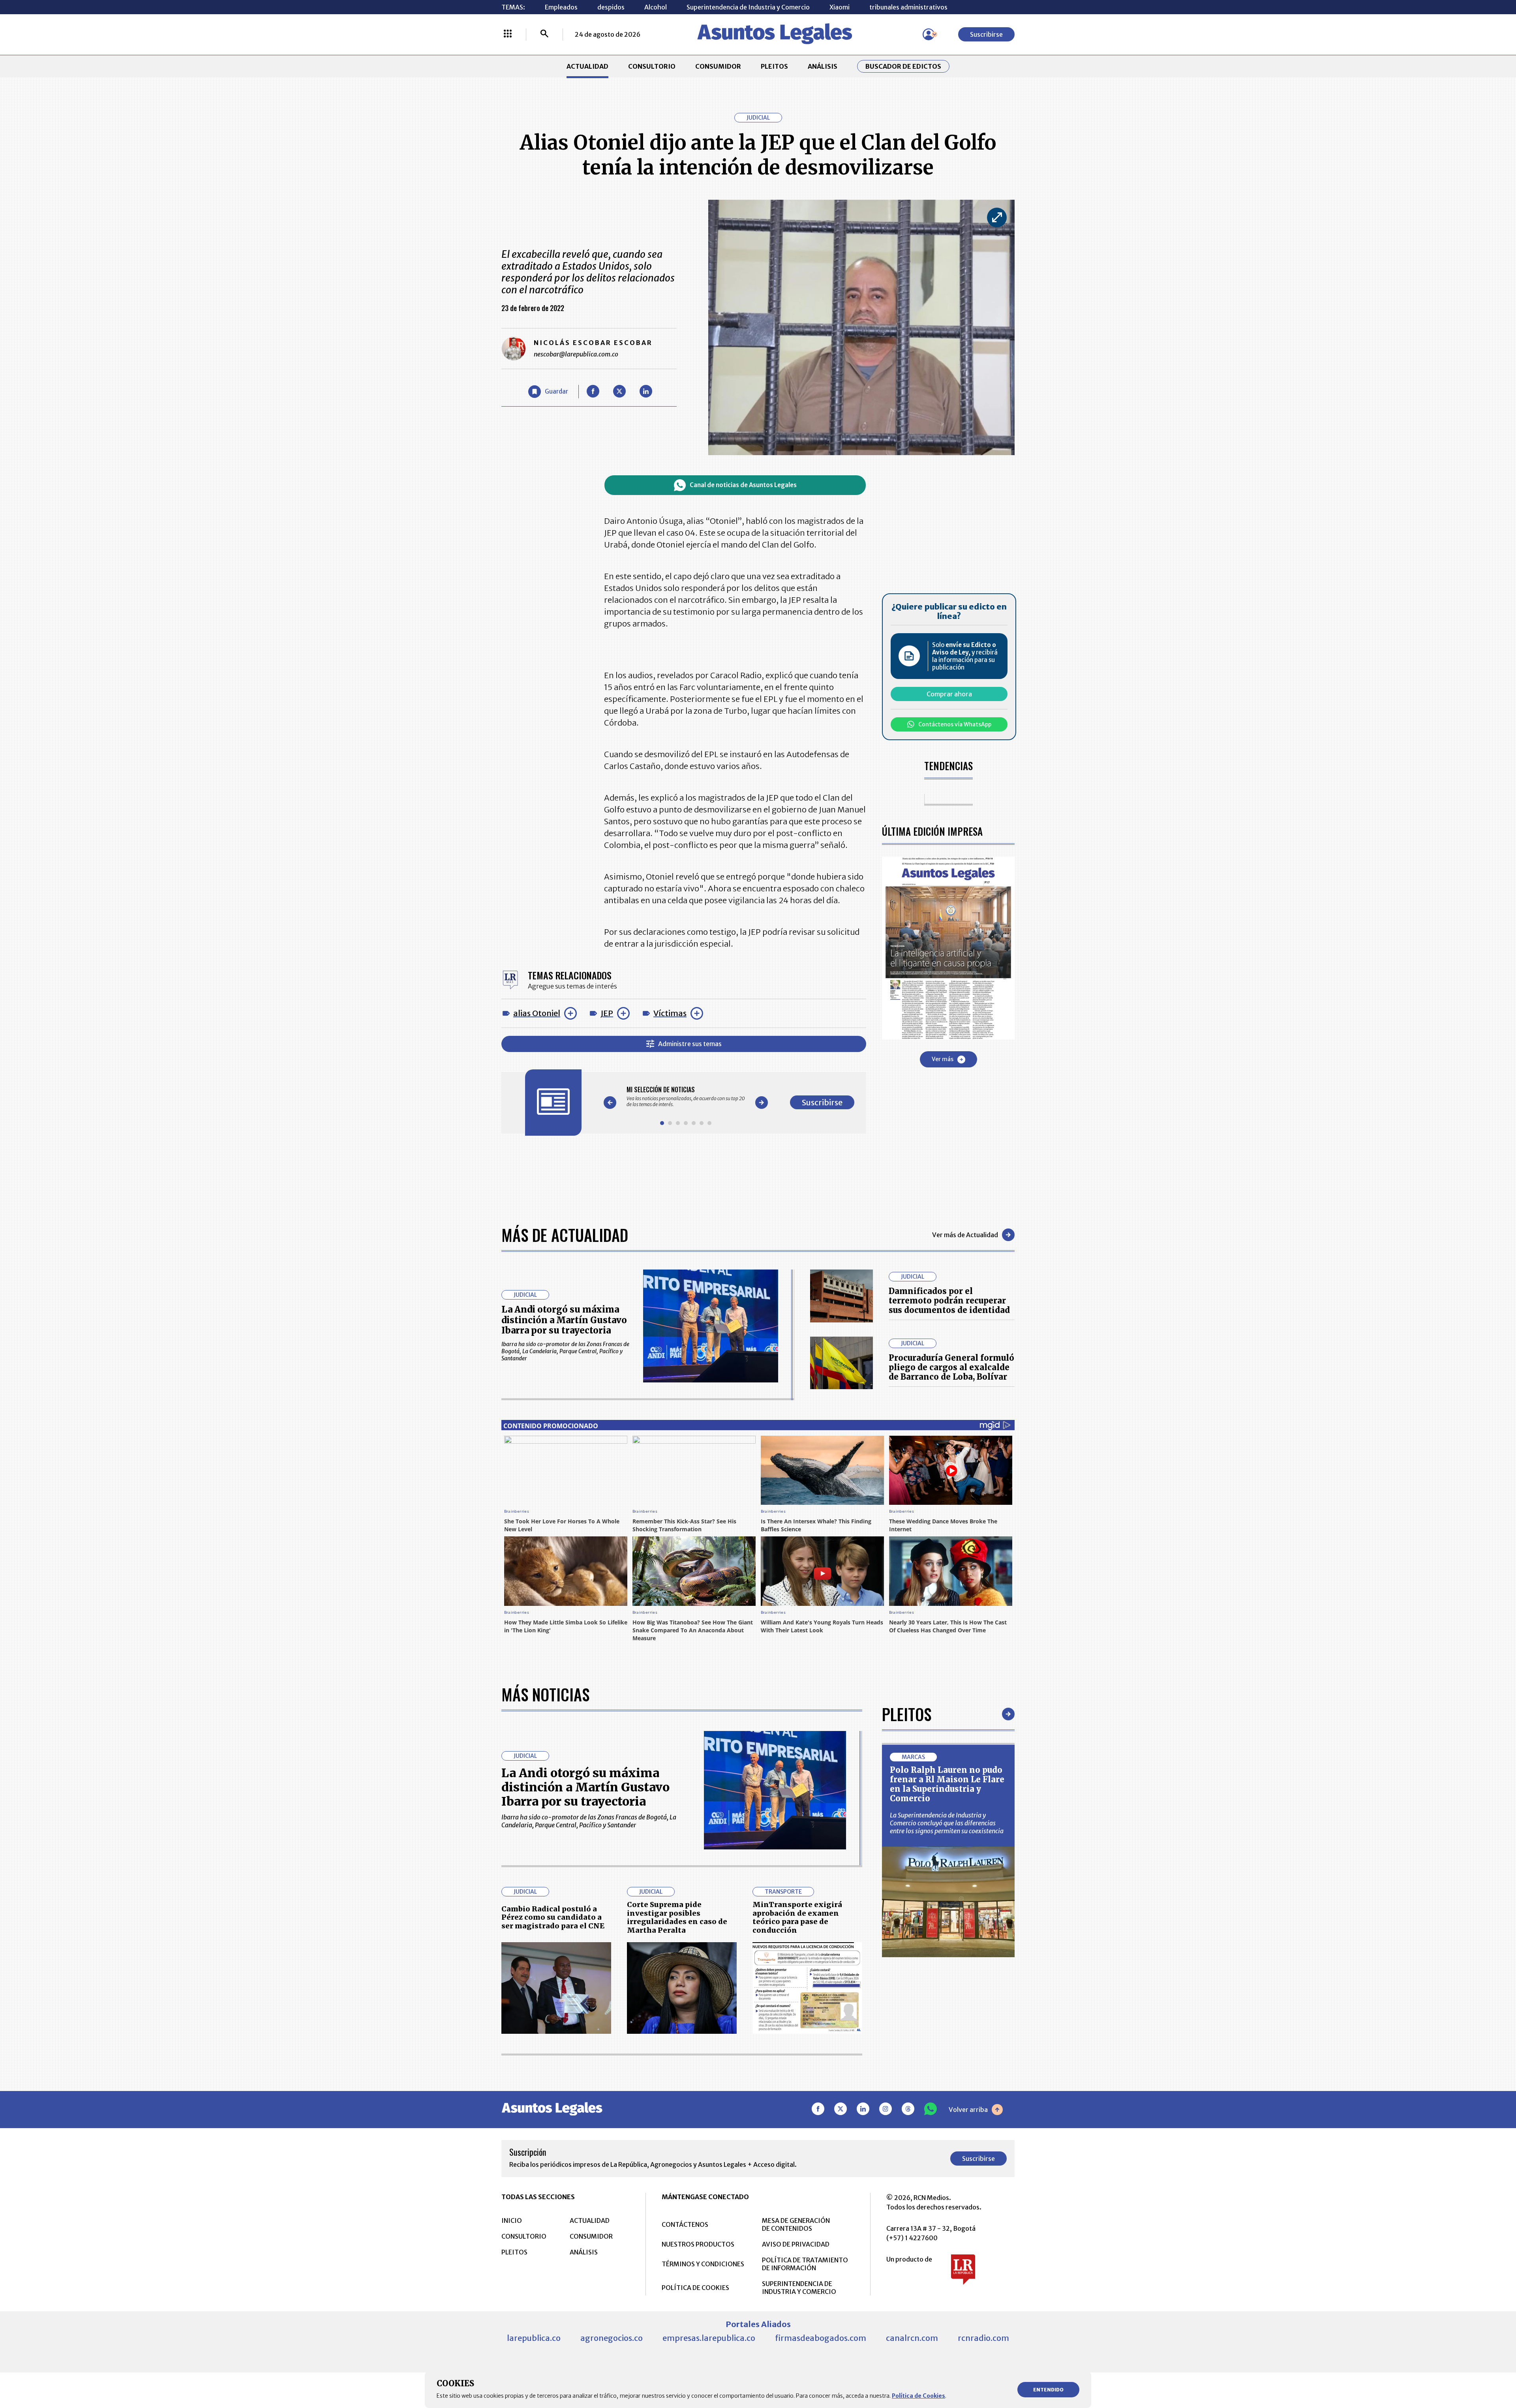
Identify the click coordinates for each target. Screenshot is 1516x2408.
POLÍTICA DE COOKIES (695, 2288)
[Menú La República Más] (508, 34)
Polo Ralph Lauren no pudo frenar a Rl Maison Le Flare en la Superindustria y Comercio (947, 1784)
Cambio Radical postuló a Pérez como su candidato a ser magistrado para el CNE (553, 1917)
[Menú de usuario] (929, 34)
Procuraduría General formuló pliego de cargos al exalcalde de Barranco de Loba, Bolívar (951, 1367)
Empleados (561, 7)
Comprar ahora (949, 694)
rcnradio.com (983, 2338)
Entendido (1048, 2390)
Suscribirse (986, 34)
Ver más (943, 1059)
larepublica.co (534, 2338)
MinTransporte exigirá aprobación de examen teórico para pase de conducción (797, 1917)
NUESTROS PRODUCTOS (698, 2244)
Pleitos (907, 1714)
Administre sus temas (690, 1044)
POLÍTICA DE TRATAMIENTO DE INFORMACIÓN (805, 2264)
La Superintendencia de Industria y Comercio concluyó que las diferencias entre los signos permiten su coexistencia (947, 1823)
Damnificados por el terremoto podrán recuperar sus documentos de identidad (949, 1301)
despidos (611, 7)
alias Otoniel (537, 1013)
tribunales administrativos (908, 7)
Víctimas (670, 1013)
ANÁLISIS (823, 66)
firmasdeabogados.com (821, 2338)
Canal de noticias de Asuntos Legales (743, 485)
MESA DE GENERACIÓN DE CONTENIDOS (796, 2224)
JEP (607, 1013)
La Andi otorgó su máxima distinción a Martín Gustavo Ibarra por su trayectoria (564, 1320)
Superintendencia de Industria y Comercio (748, 7)
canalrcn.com (912, 2338)
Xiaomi (840, 7)
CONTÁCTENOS (685, 2224)
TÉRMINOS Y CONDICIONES (703, 2264)
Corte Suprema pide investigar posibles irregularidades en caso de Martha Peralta (677, 1917)
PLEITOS (774, 66)
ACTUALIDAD (587, 66)
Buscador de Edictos (903, 66)
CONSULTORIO (652, 66)
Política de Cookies (918, 2396)
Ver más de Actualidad (965, 1235)
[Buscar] (544, 34)
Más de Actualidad (565, 1235)
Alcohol (656, 7)
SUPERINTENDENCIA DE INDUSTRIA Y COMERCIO (799, 2288)
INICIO (512, 2220)
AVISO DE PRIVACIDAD (796, 2244)
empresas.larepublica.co (709, 2338)
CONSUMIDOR (718, 66)
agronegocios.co (612, 2338)
